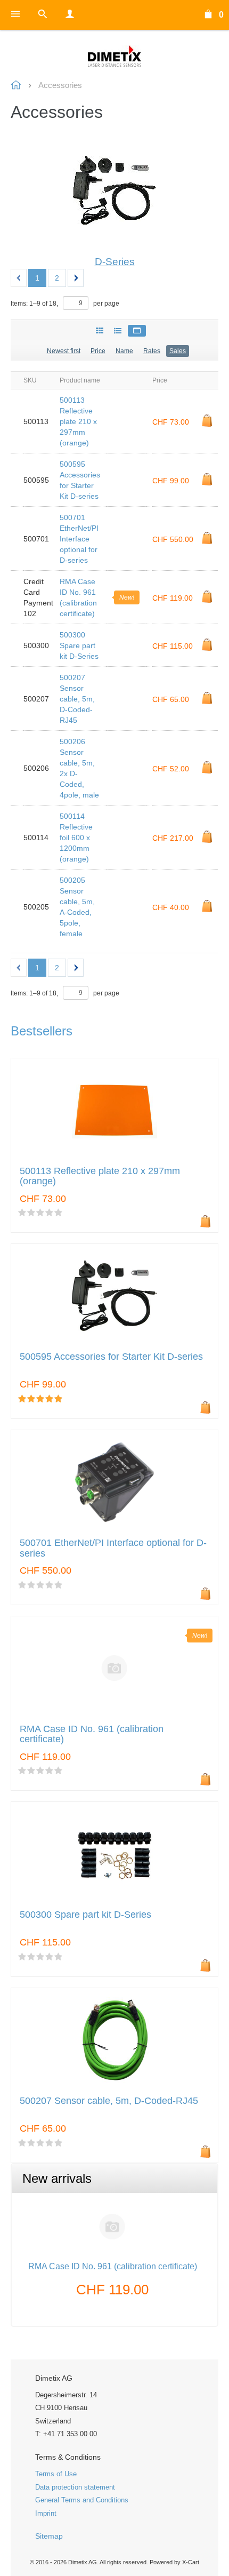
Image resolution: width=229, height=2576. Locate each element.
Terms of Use (56, 2474)
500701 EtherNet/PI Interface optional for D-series (79, 539)
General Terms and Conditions (82, 2500)
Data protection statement (75, 2487)
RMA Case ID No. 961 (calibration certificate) (113, 2266)
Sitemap (49, 2536)
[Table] (137, 331)
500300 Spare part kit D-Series (79, 645)
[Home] (114, 56)
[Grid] (100, 331)
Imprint (46, 2513)
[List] (118, 331)
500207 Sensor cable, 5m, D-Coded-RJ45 (77, 699)
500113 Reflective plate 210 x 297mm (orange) (78, 421)
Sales (178, 351)
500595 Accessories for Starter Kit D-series (111, 1357)
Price (98, 351)
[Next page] (76, 278)
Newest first (64, 351)
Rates (152, 351)
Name (124, 351)
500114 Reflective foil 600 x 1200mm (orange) (76, 838)
